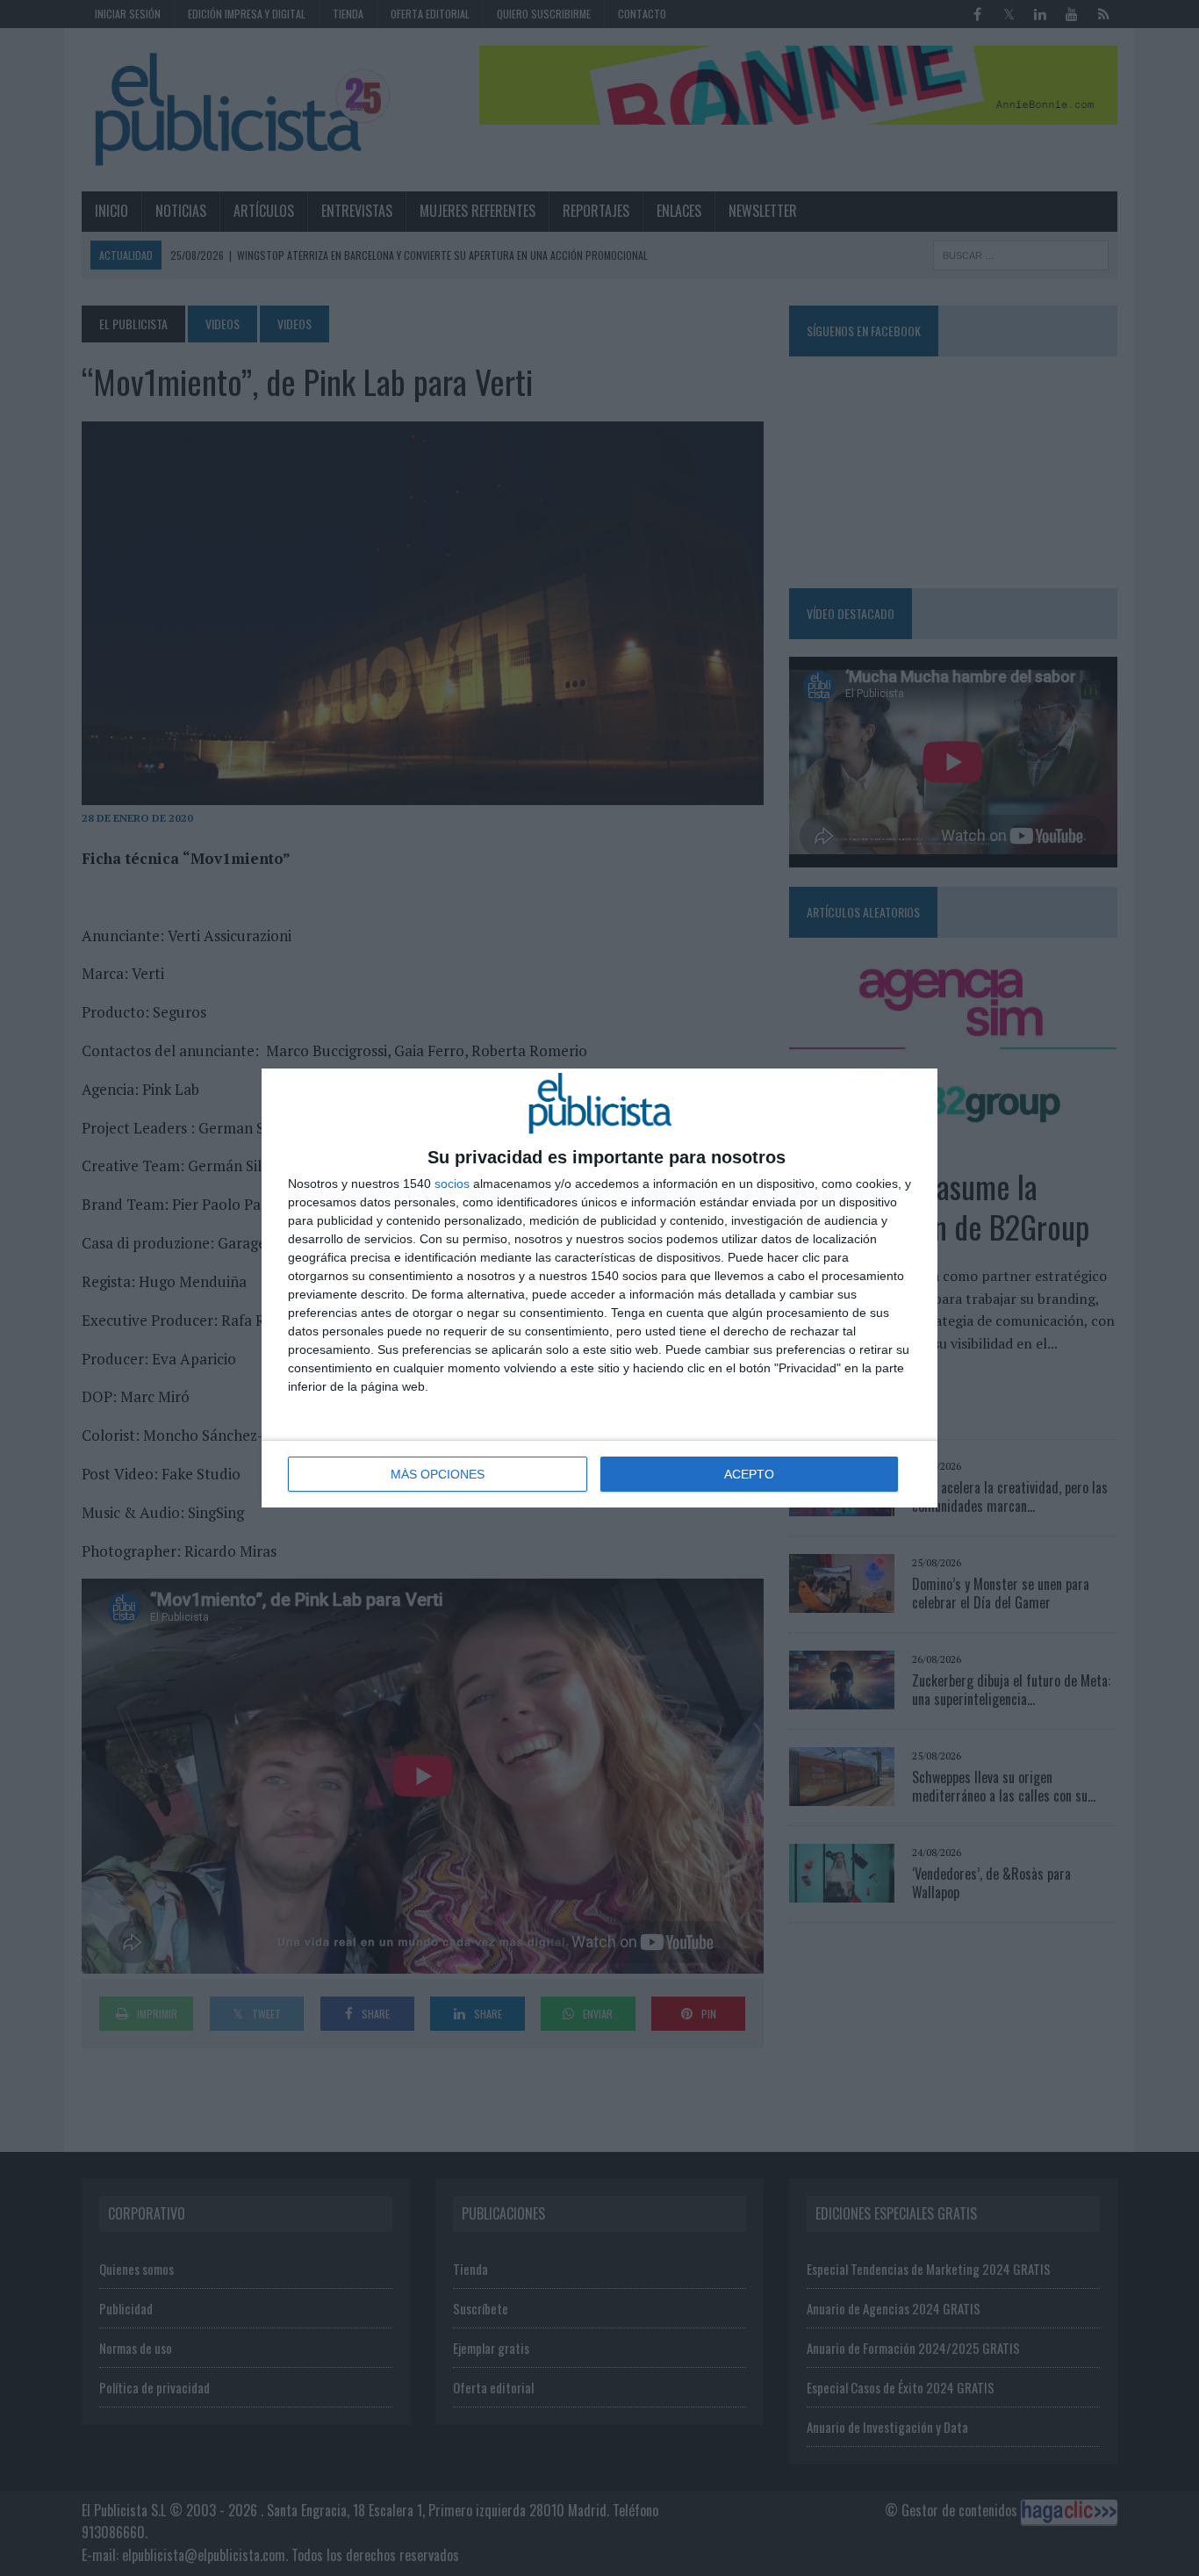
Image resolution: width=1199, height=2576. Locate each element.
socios (452, 1184)
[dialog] (599, 1288)
